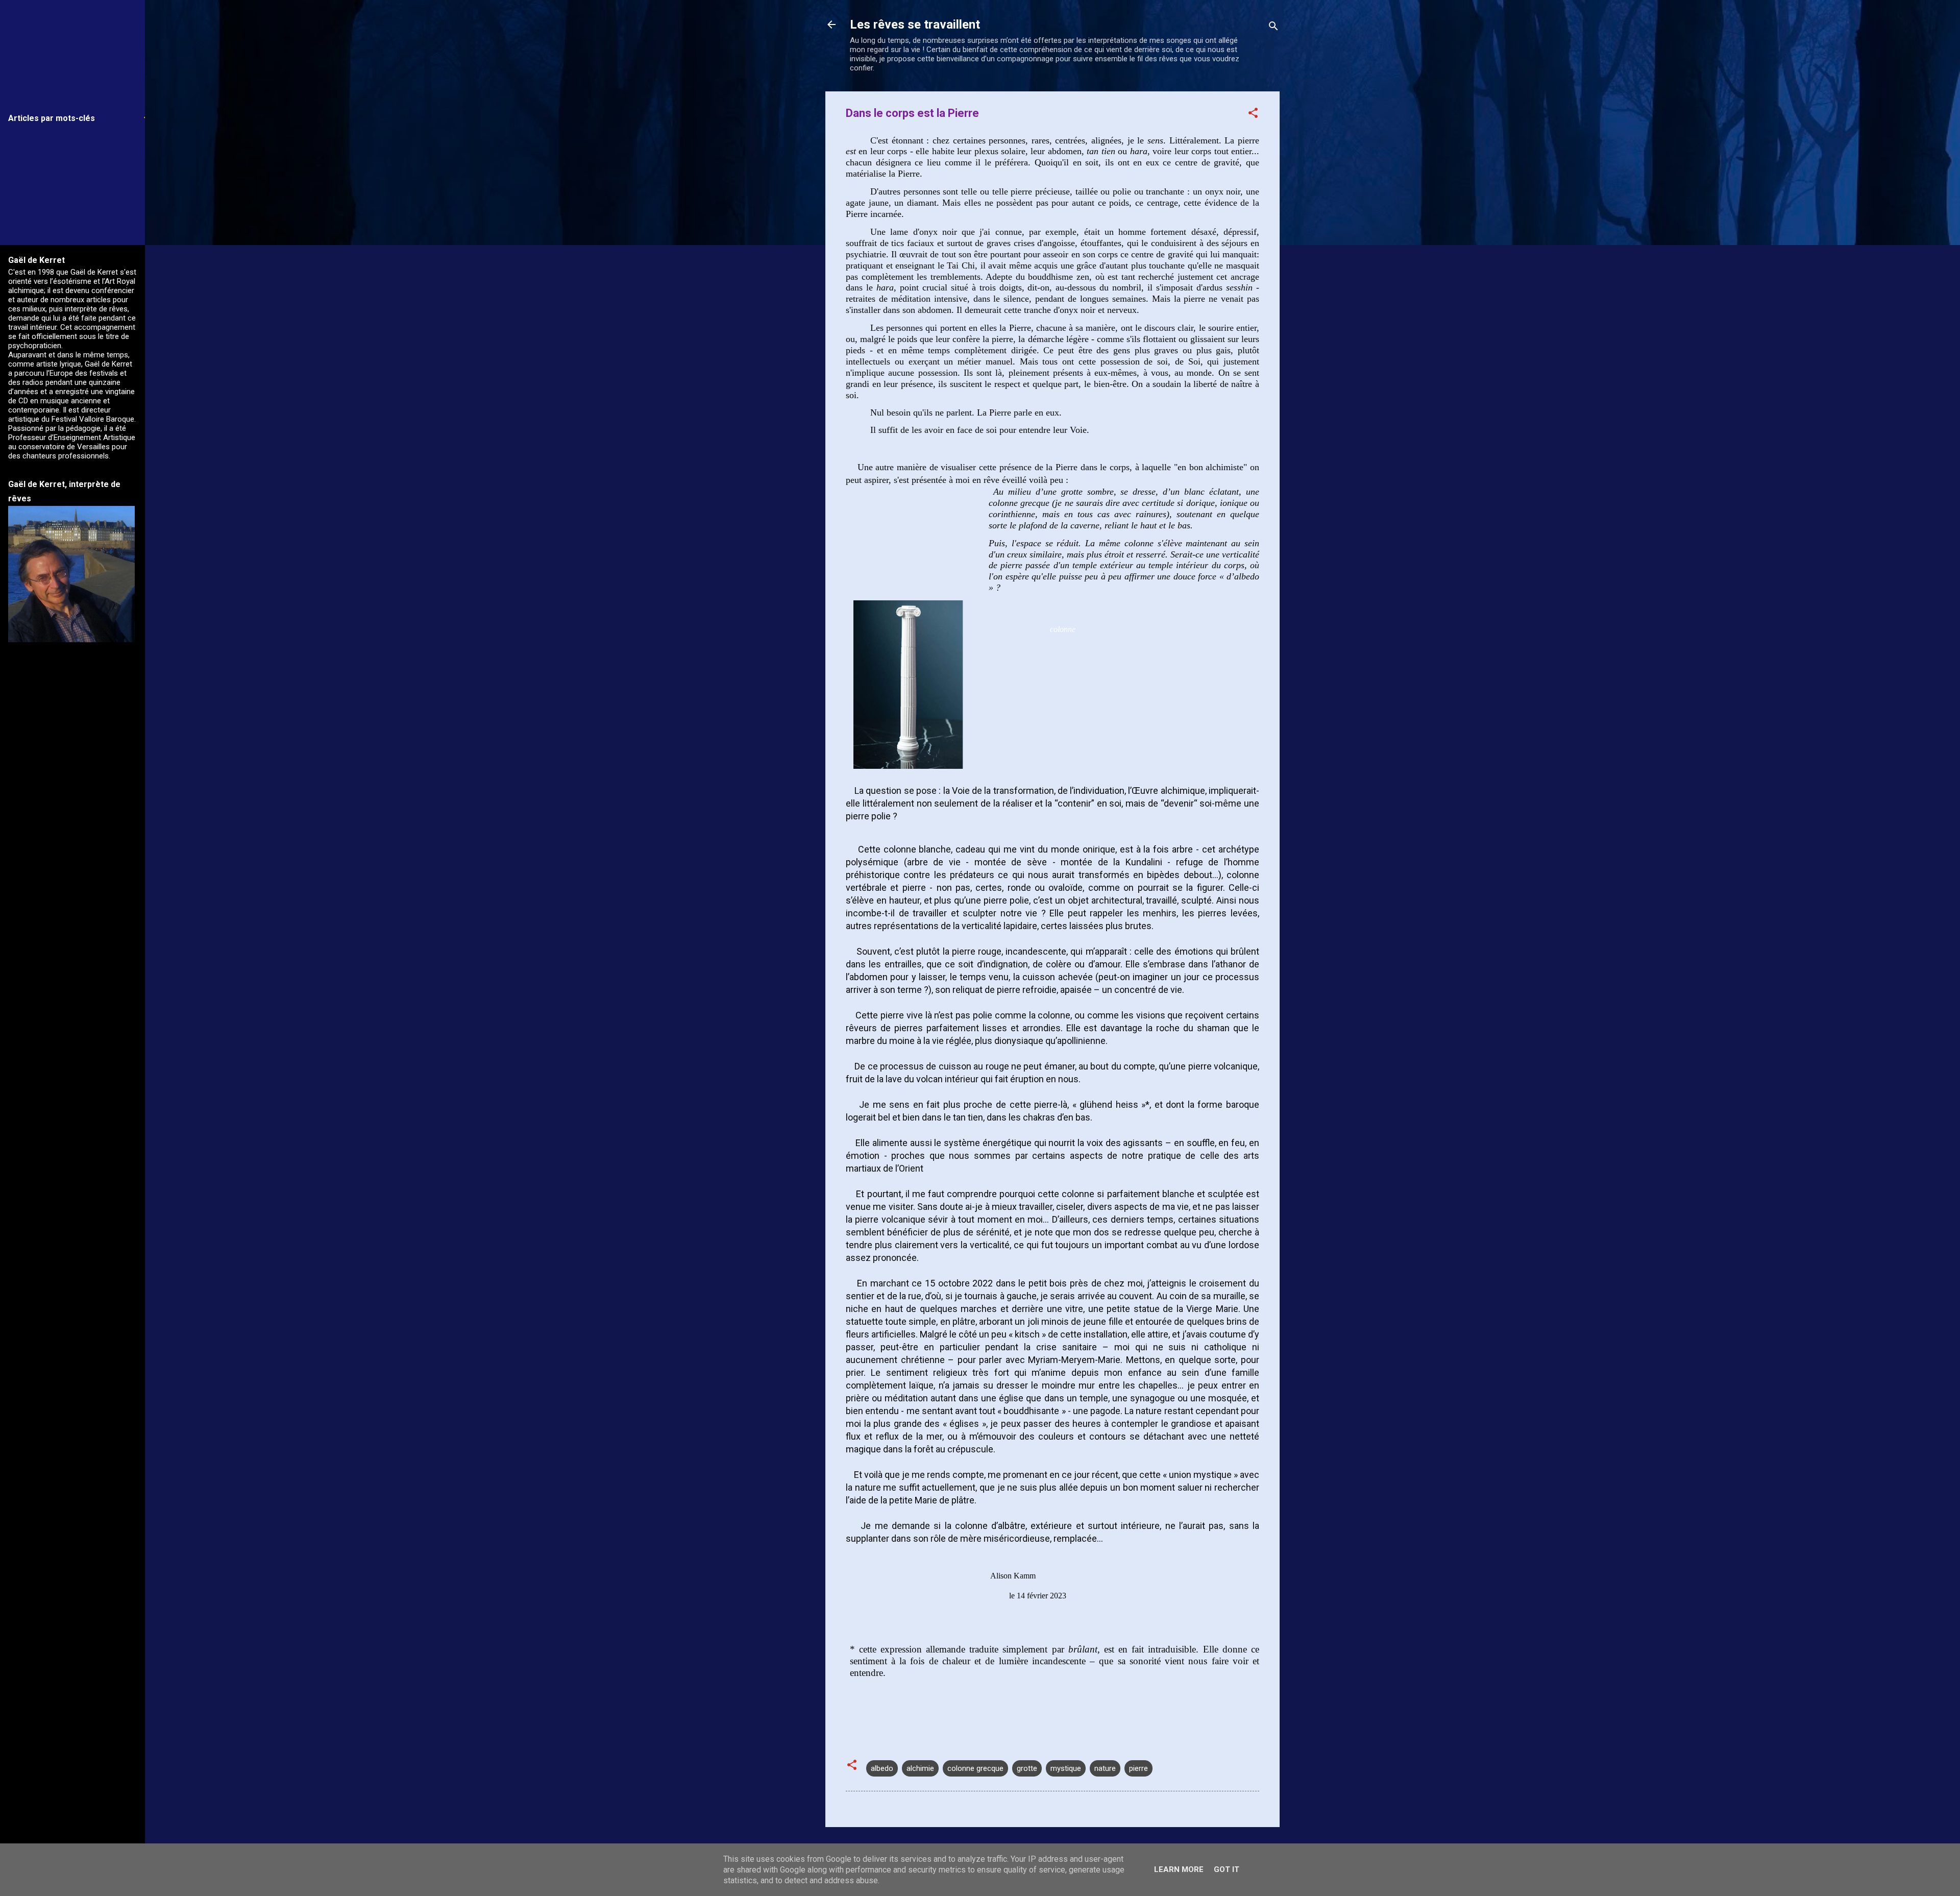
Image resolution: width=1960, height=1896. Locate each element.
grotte (1027, 1768)
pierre (1138, 1768)
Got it (1227, 1869)
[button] (1253, 115)
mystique (1066, 1768)
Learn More (1179, 1869)
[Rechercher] (1273, 28)
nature (1105, 1768)
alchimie (920, 1768)
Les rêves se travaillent (915, 25)
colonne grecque (975, 1768)
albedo (882, 1768)
